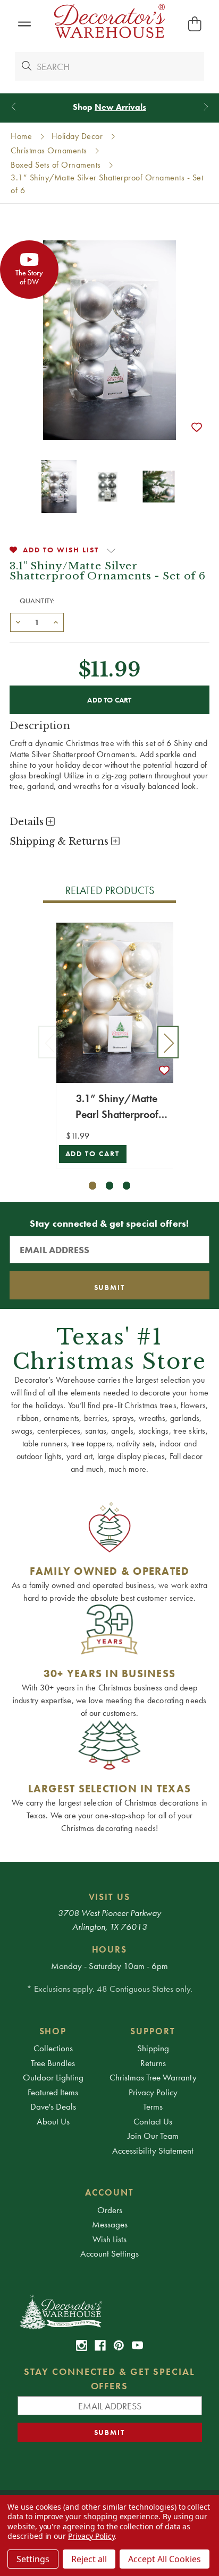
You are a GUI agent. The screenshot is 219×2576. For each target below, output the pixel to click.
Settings (33, 2559)
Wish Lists (109, 2239)
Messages (110, 2224)
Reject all (89, 2559)
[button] (24, 24)
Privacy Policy (153, 2092)
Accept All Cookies (165, 2559)
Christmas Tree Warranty (153, 2077)
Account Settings (109, 2253)
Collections (53, 2048)
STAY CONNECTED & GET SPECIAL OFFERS (109, 2379)
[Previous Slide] (14, 107)
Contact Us (153, 2121)
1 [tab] (93, 1186)
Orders (110, 2210)
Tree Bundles (53, 2063)
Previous (49, 1042)
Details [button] (28, 822)
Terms (153, 2106)
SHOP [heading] (53, 2031)
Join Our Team (153, 2136)
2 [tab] (110, 1186)
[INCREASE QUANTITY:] (56, 621)
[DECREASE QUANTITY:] (18, 621)
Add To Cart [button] (93, 1154)
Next (168, 1042)
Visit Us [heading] (110, 1897)
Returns (153, 2063)
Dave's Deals (53, 2106)
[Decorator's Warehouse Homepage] (110, 2311)
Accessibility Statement (153, 2150)
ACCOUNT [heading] (109, 2192)
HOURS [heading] (110, 1949)
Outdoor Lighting (53, 2077)
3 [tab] (127, 1186)
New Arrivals (120, 107)
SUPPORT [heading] (153, 2031)
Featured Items (53, 2092)
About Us (53, 2121)
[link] (82, 2345)
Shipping (153, 2048)
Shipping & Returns (60, 842)
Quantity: (37, 601)
